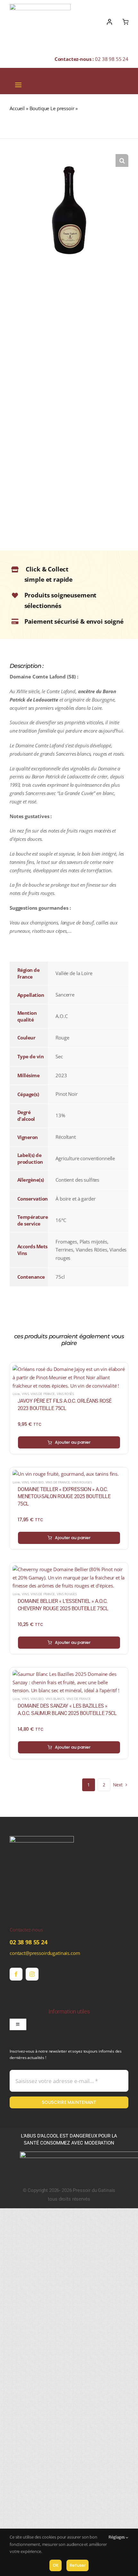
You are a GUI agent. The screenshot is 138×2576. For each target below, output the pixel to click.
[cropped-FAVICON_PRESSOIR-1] (42, 1838)
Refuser (78, 2565)
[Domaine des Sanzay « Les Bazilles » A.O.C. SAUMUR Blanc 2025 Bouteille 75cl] (69, 1674)
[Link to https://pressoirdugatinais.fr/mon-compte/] (109, 22)
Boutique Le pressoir (52, 108)
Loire (16, 1394)
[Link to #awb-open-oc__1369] (125, 22)
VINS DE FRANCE (43, 1394)
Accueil (17, 108)
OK (56, 2565)
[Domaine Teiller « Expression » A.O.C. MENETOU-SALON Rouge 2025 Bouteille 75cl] (66, 1474)
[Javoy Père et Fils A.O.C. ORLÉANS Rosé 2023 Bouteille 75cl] (69, 1369)
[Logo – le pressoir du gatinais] (40, 6)
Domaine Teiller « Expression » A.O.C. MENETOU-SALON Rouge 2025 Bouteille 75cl (64, 1497)
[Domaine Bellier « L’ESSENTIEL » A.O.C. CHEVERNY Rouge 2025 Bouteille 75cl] (69, 1569)
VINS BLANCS (55, 1699)
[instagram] (32, 1974)
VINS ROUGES (82, 1482)
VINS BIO (37, 1482)
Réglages (117, 2537)
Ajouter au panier (73, 1442)
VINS (25, 1394)
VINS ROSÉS (65, 1394)
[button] (122, 160)
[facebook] (16, 1974)
